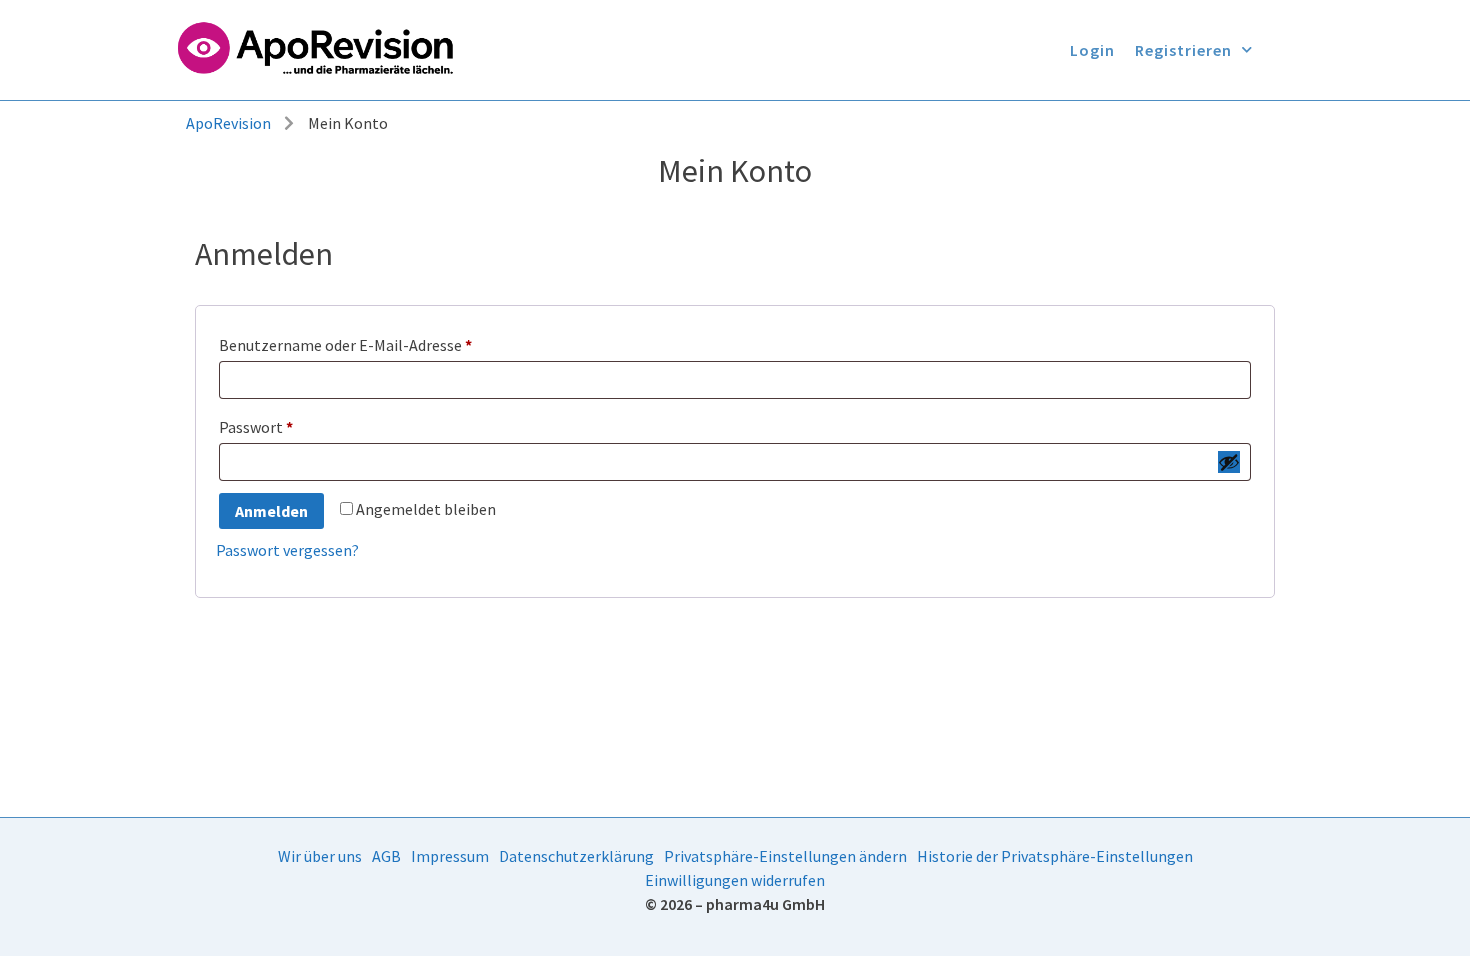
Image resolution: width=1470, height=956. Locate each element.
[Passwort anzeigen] (1229, 462)
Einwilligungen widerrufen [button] (735, 880)
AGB (386, 856)
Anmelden (271, 511)
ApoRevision (228, 123)
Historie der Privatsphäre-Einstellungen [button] (1055, 856)
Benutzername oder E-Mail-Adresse (386, 342)
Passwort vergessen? (287, 550)
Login (1092, 50)
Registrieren (1183, 50)
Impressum (450, 856)
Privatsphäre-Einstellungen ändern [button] (785, 856)
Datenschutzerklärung (576, 856)
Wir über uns (320, 856)
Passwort (297, 424)
